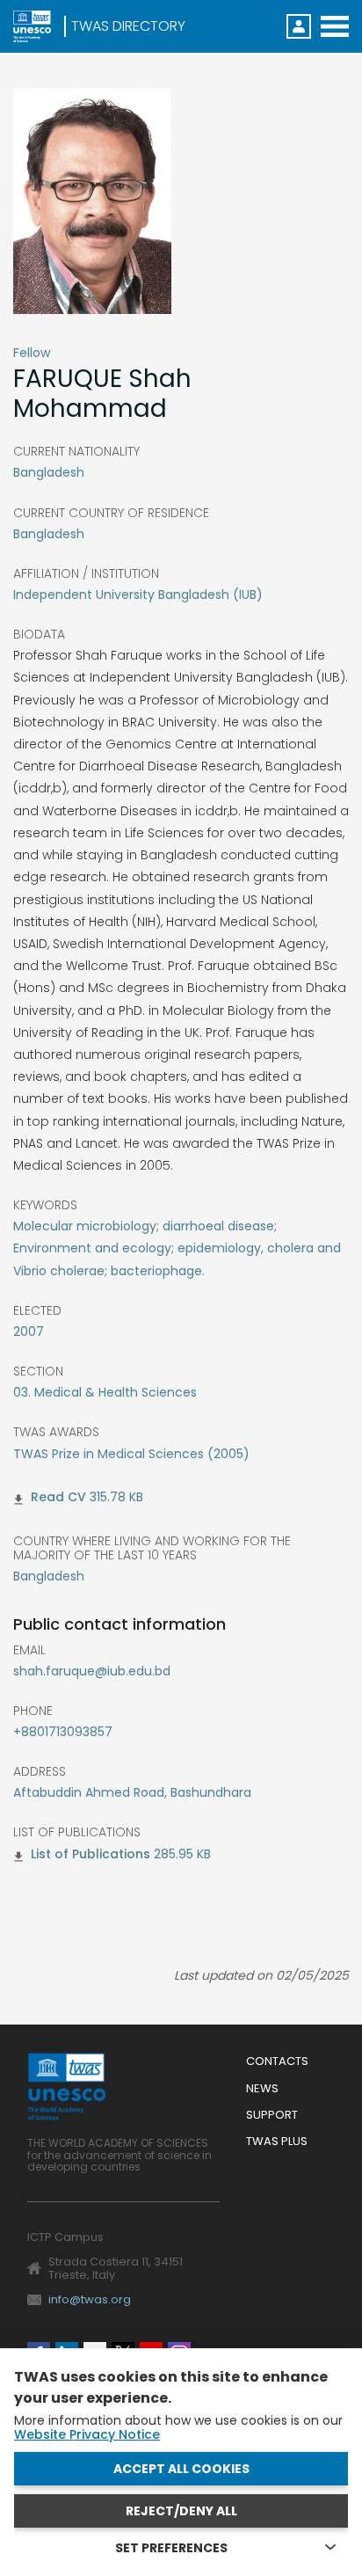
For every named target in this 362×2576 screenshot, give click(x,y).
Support (272, 2116)
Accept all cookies (181, 2469)
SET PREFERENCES (171, 2548)
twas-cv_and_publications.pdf (58, 1500)
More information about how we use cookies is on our (178, 2427)
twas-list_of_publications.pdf (90, 1857)
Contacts (277, 2062)
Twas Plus (277, 2142)
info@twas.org (90, 2299)
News (262, 2089)
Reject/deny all (181, 2511)
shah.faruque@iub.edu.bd (92, 1671)
